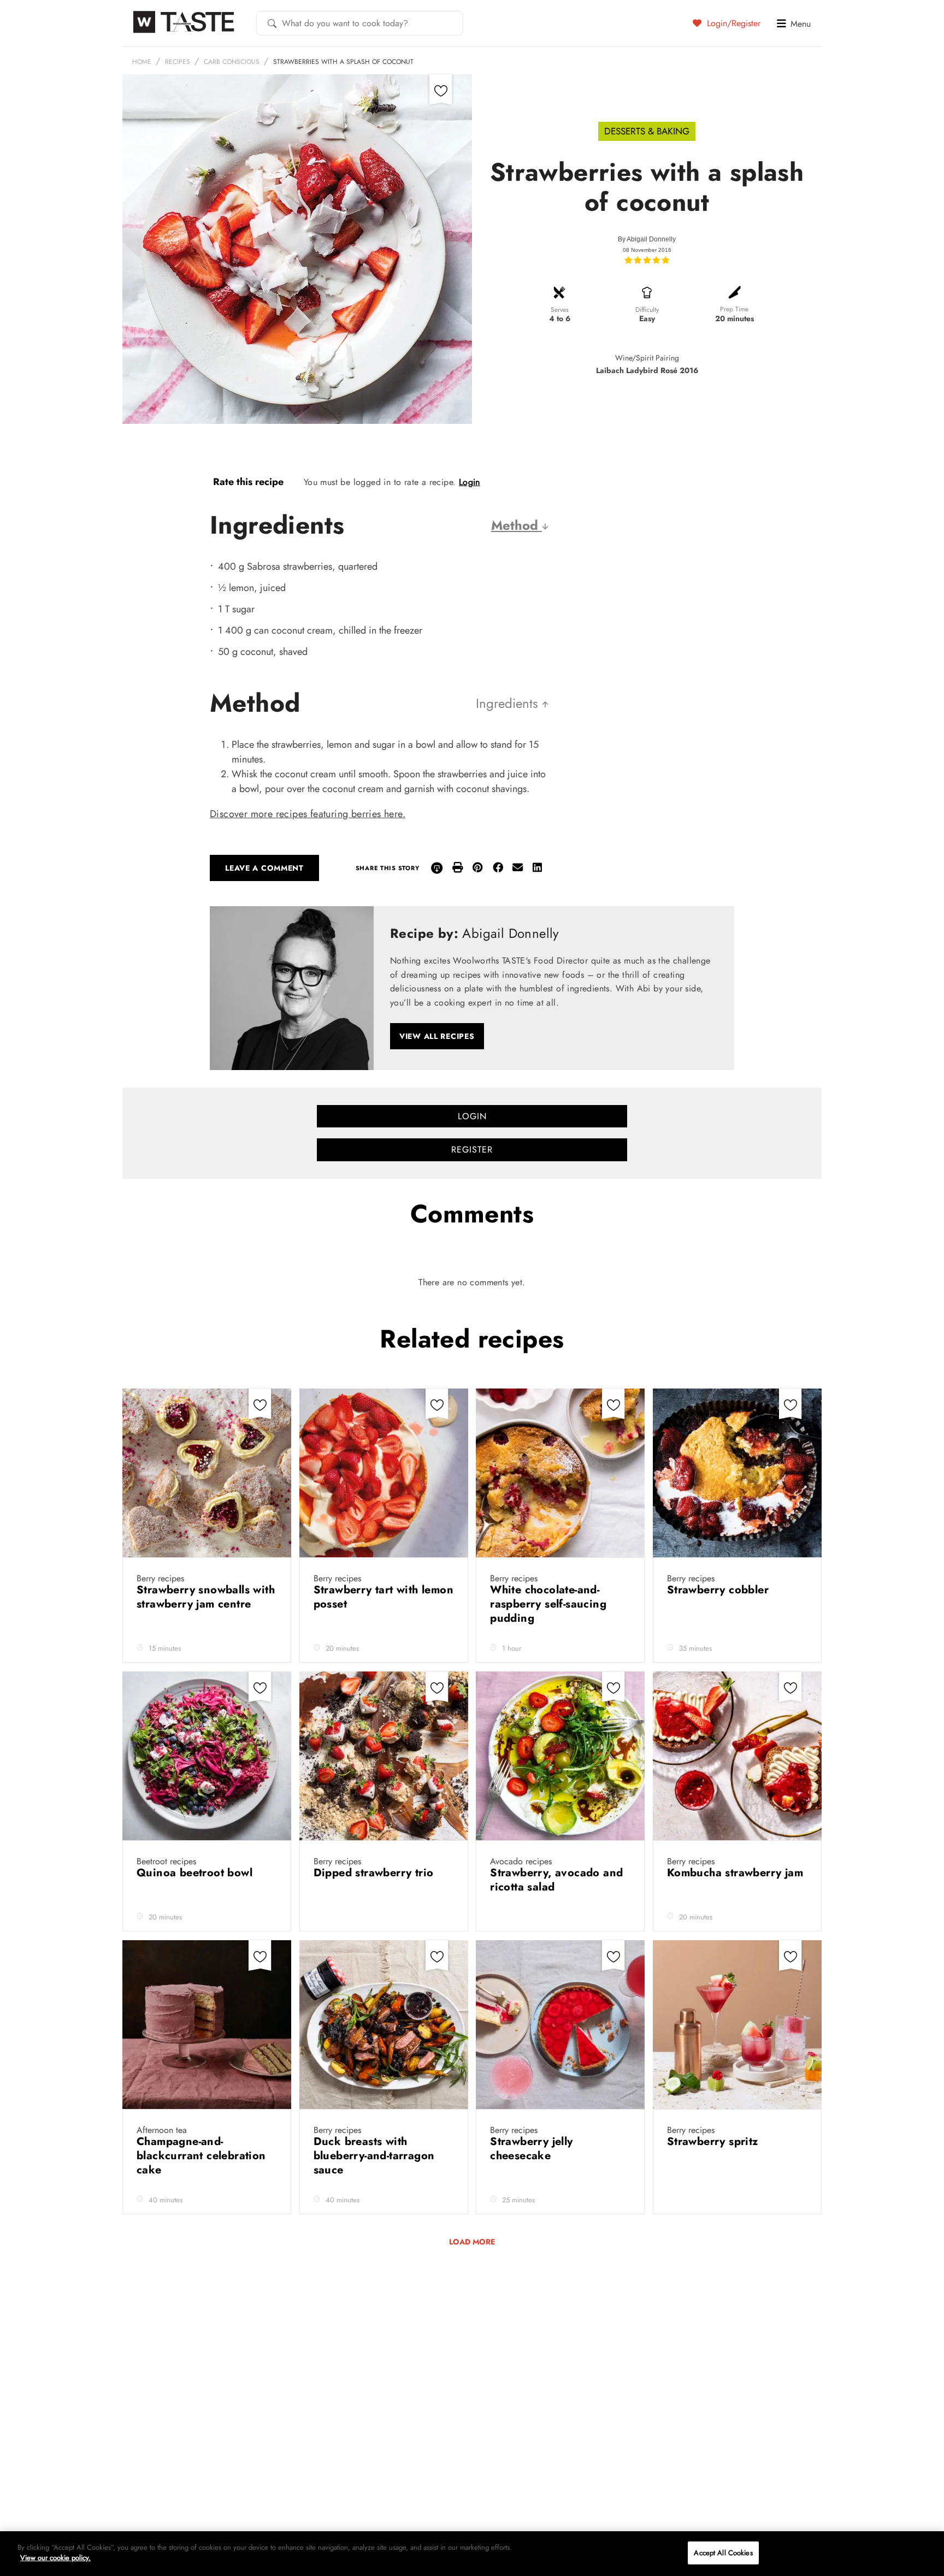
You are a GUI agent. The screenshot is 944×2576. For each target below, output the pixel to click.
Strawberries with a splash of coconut (343, 62)
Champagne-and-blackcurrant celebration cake (201, 2156)
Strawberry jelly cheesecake (531, 2149)
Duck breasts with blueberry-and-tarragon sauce (374, 2156)
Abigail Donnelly (651, 239)
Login (470, 482)
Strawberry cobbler (720, 1590)
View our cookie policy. (55, 2558)
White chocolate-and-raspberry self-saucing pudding (548, 1604)
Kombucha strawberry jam (735, 1873)
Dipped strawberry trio (375, 1873)
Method (517, 525)
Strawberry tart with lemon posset (383, 1597)
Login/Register (732, 23)
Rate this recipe (248, 482)
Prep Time (734, 309)
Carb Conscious (232, 62)
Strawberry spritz (714, 2141)
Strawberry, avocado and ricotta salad (556, 1880)
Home (142, 62)
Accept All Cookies (723, 2553)
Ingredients (509, 703)
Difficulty (647, 310)
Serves (560, 310)
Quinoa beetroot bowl (196, 1873)
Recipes (178, 62)
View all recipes (437, 1036)
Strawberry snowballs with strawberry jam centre (206, 1597)
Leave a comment (264, 868)
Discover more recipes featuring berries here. (308, 814)
